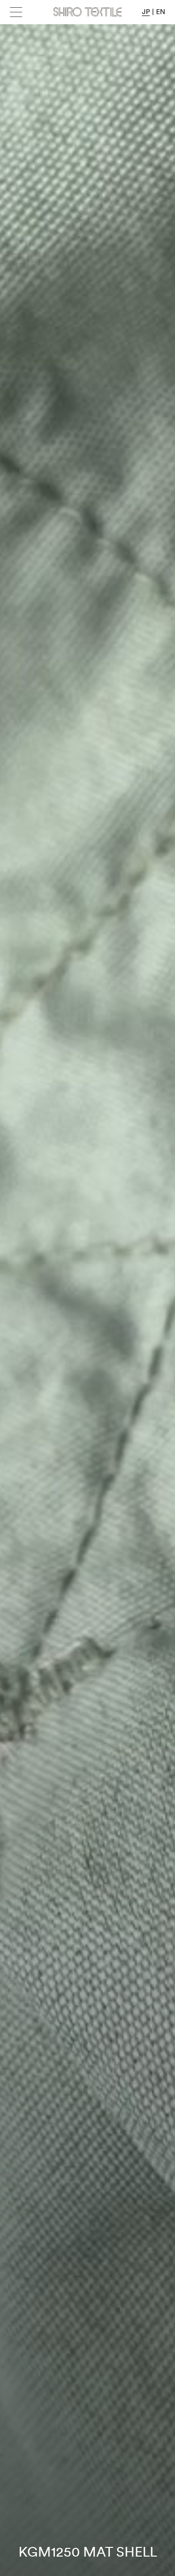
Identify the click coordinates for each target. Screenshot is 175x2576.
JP (146, 12)
